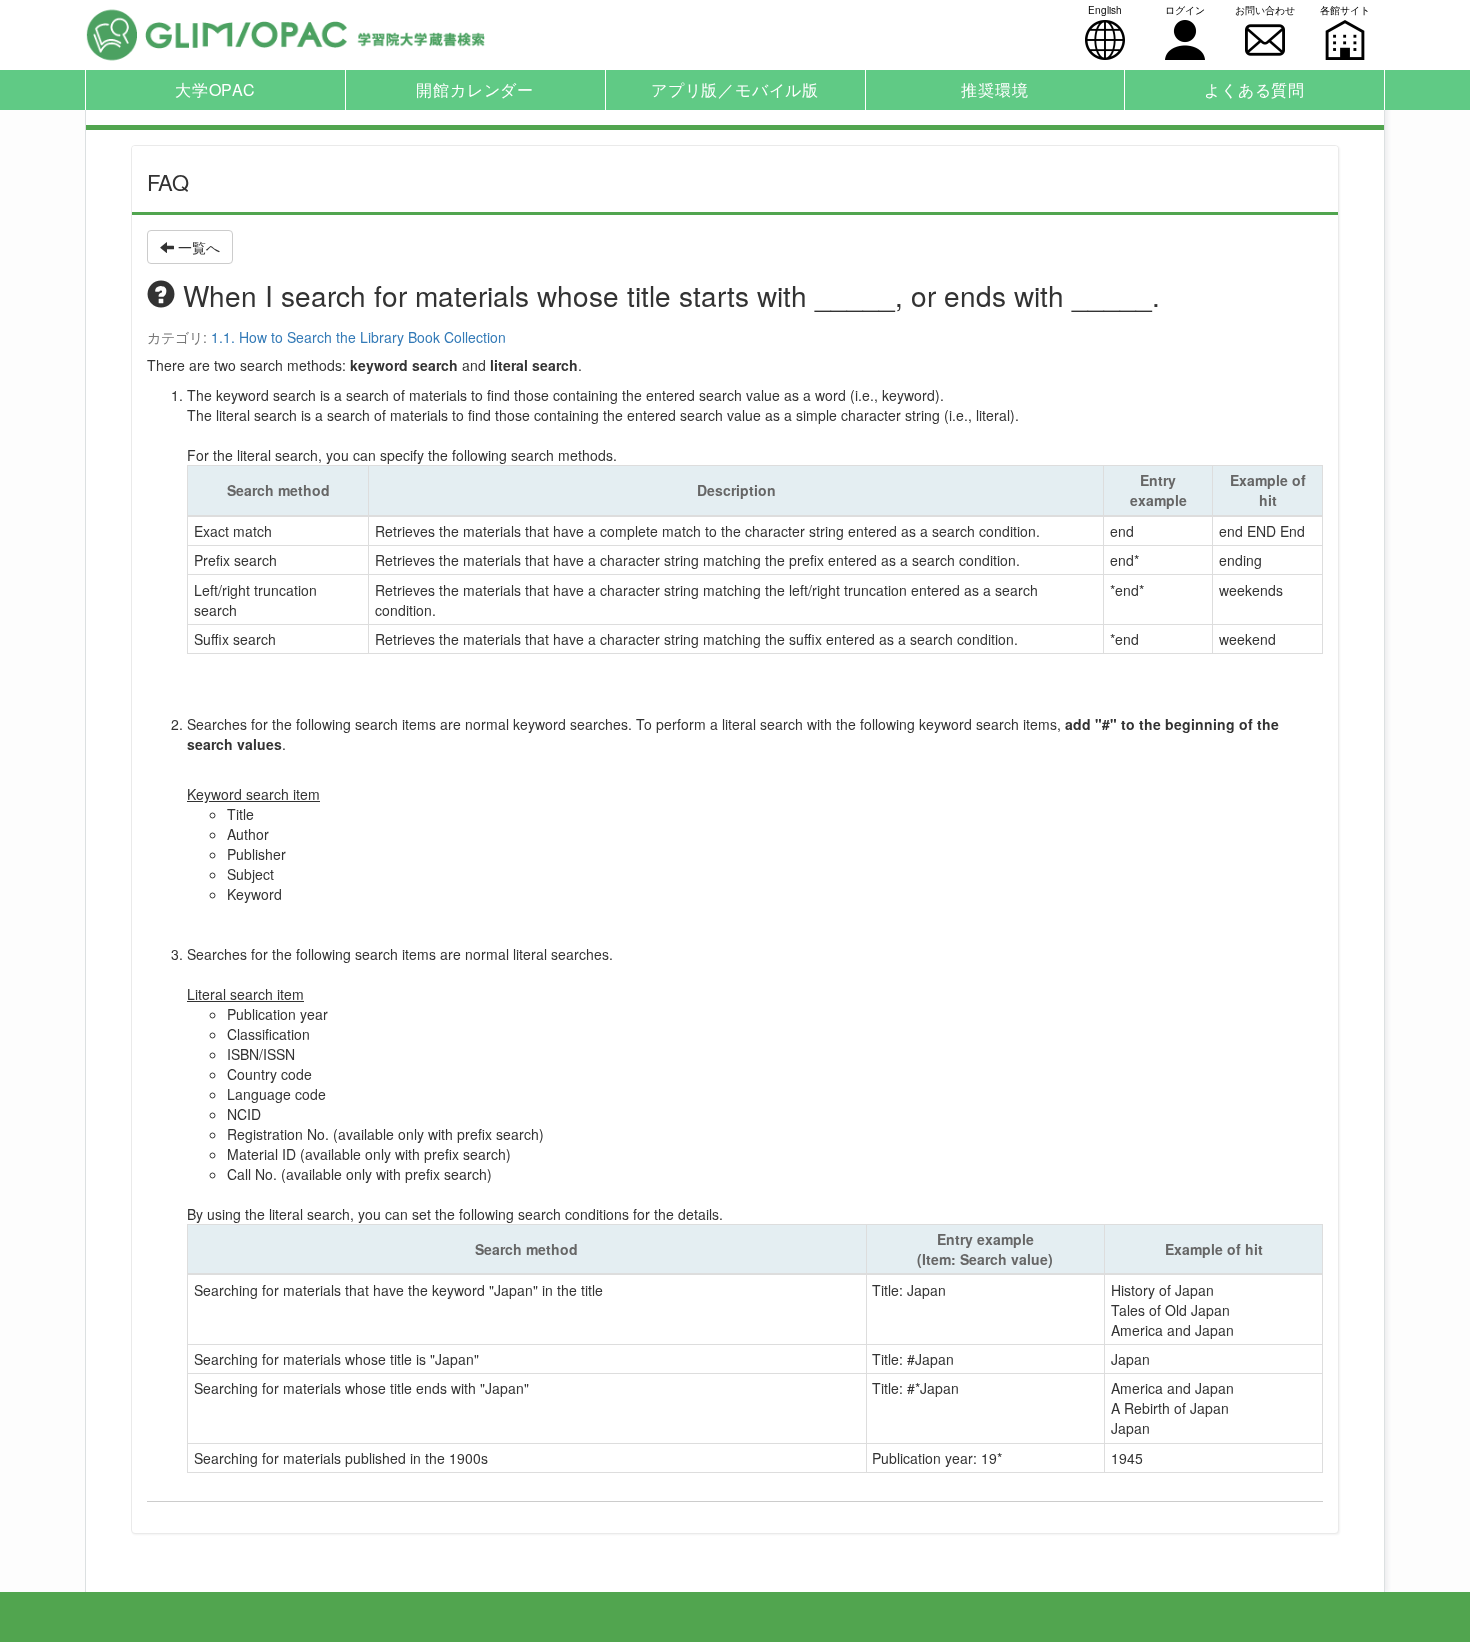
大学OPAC (215, 89)
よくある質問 (1254, 89)
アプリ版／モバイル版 (735, 89)
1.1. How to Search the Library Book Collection (358, 337)
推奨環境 (994, 89)
